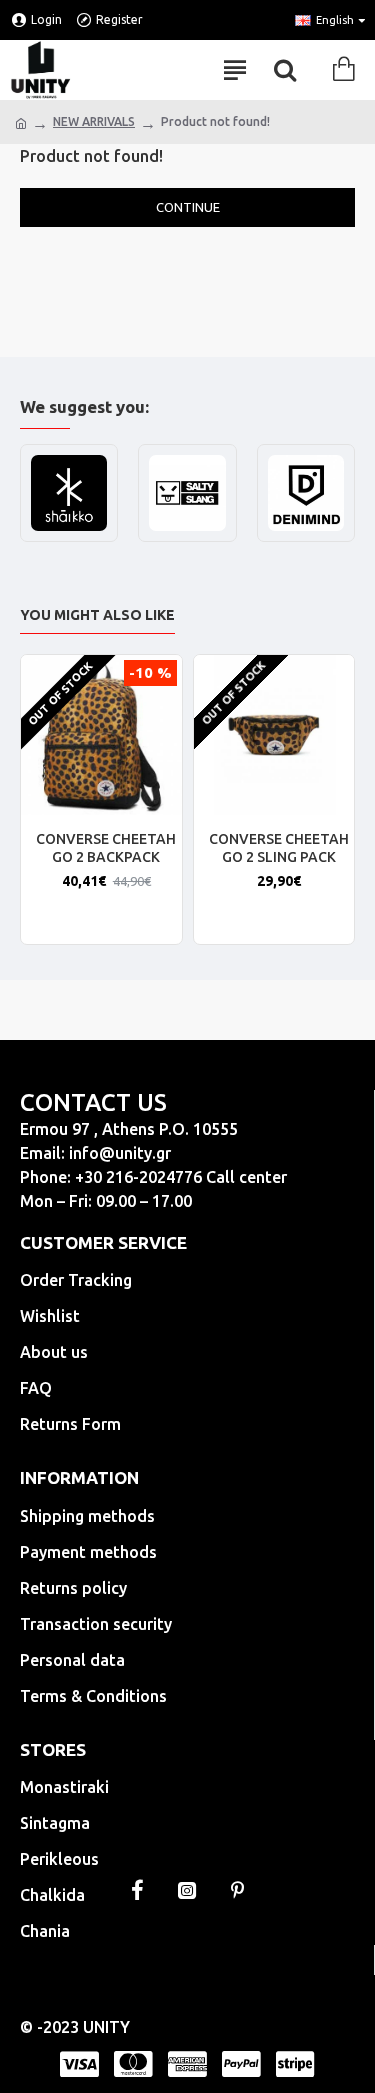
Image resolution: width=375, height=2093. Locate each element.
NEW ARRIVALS (94, 121)
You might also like (97, 615)
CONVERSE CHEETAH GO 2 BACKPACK (106, 848)
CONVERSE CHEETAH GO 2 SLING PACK (279, 848)
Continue (188, 207)
